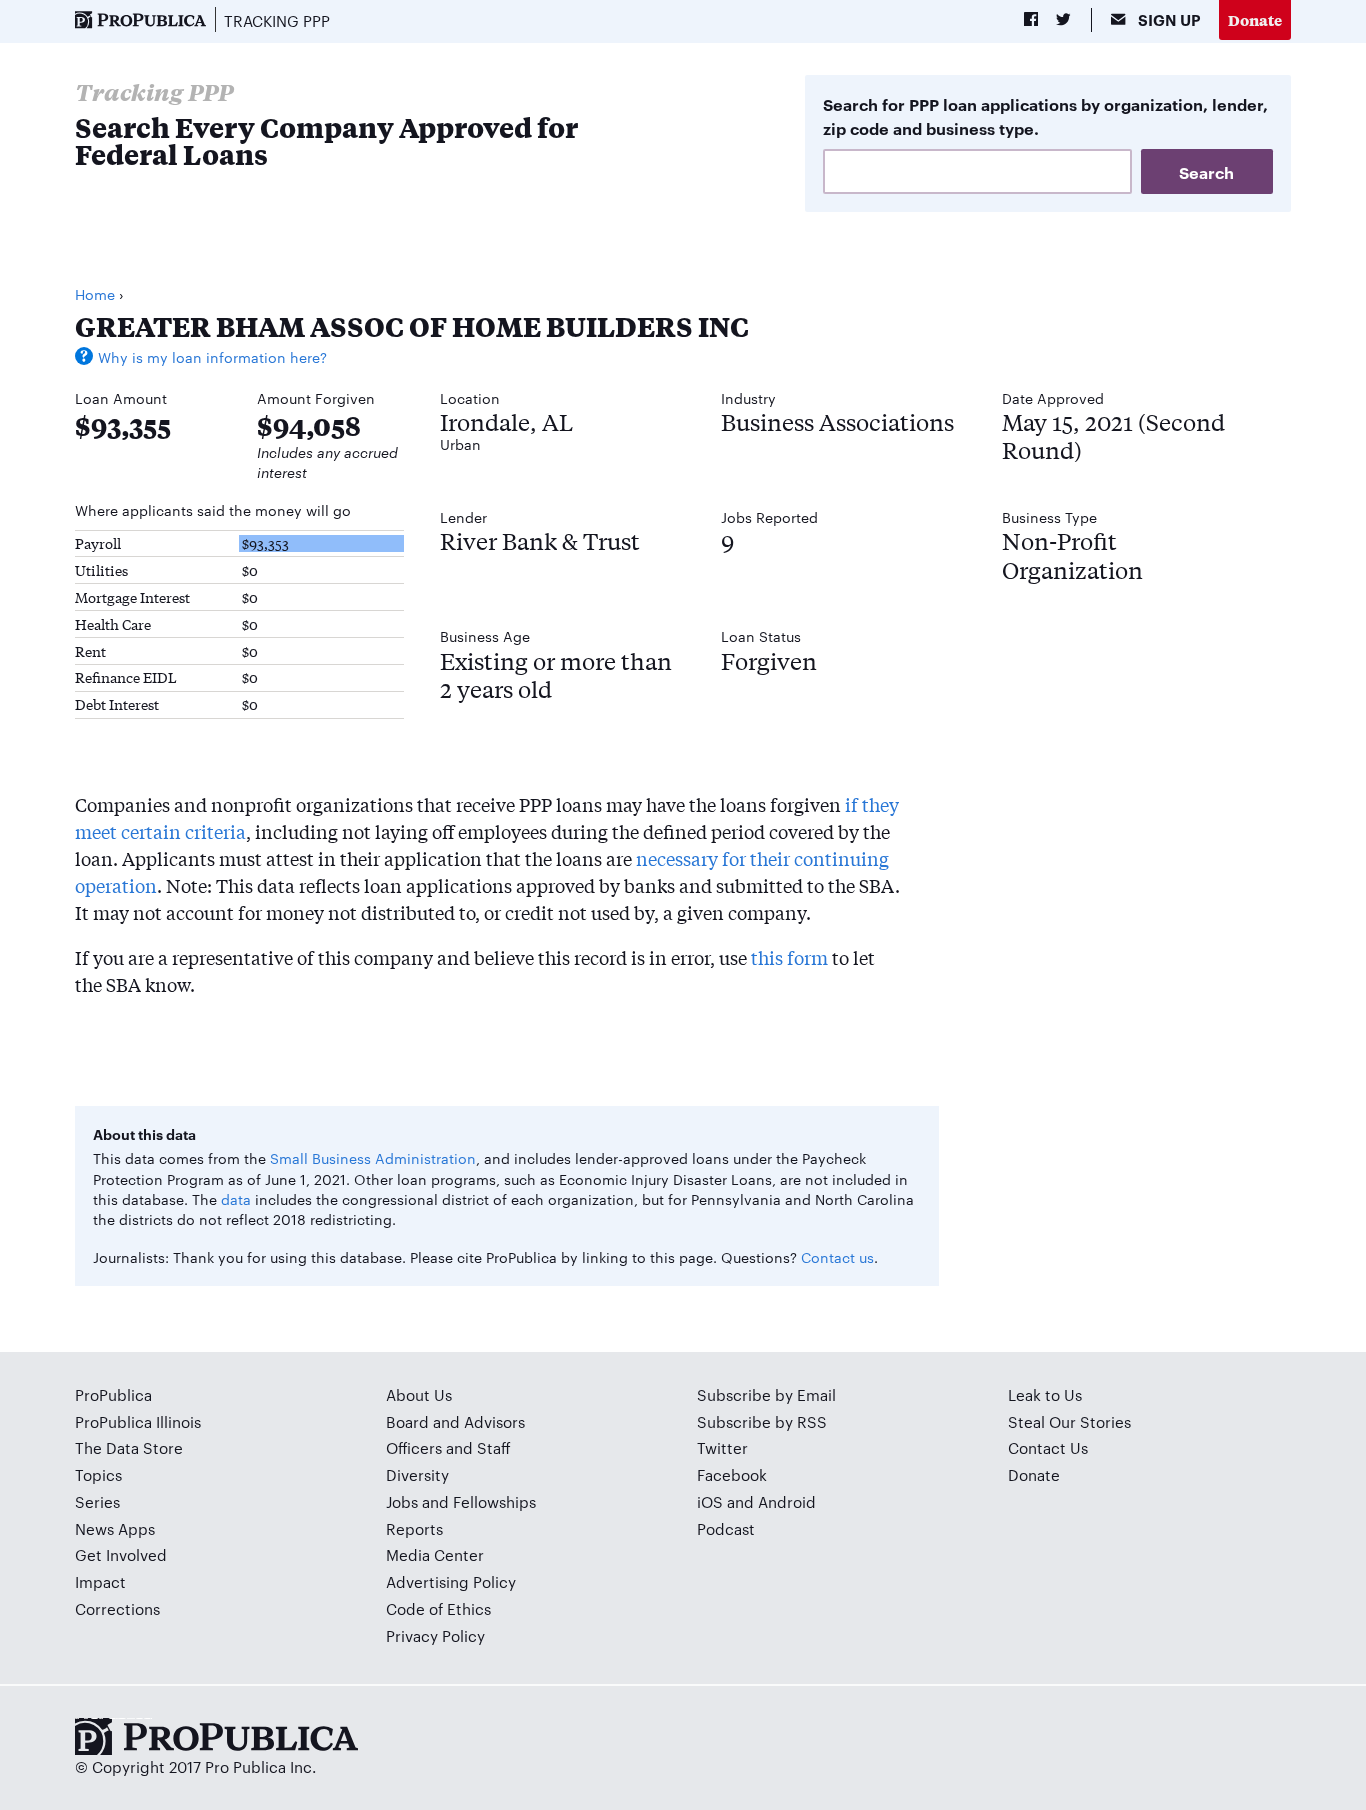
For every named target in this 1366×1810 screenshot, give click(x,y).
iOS (710, 1501)
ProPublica (113, 1394)
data (236, 1199)
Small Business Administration (373, 1158)
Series (97, 1501)
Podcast (726, 1528)
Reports (414, 1528)
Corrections (117, 1608)
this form (789, 957)
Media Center (435, 1554)
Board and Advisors (455, 1421)
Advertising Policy (451, 1581)
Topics (98, 1474)
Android (787, 1501)
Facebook (732, 1474)
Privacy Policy (435, 1635)
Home (95, 294)
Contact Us (1048, 1447)
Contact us (837, 1257)
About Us (419, 1394)
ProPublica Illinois (138, 1421)
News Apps (115, 1528)
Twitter (722, 1447)
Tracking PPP (277, 20)
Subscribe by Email (766, 1394)
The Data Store (129, 1447)
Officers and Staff (448, 1447)
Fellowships (494, 1501)
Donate (1255, 19)
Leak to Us (1045, 1394)
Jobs (402, 1501)
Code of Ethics (438, 1608)
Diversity (417, 1474)
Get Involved (121, 1554)
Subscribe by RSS (762, 1421)
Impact (100, 1581)
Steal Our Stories (1069, 1421)
